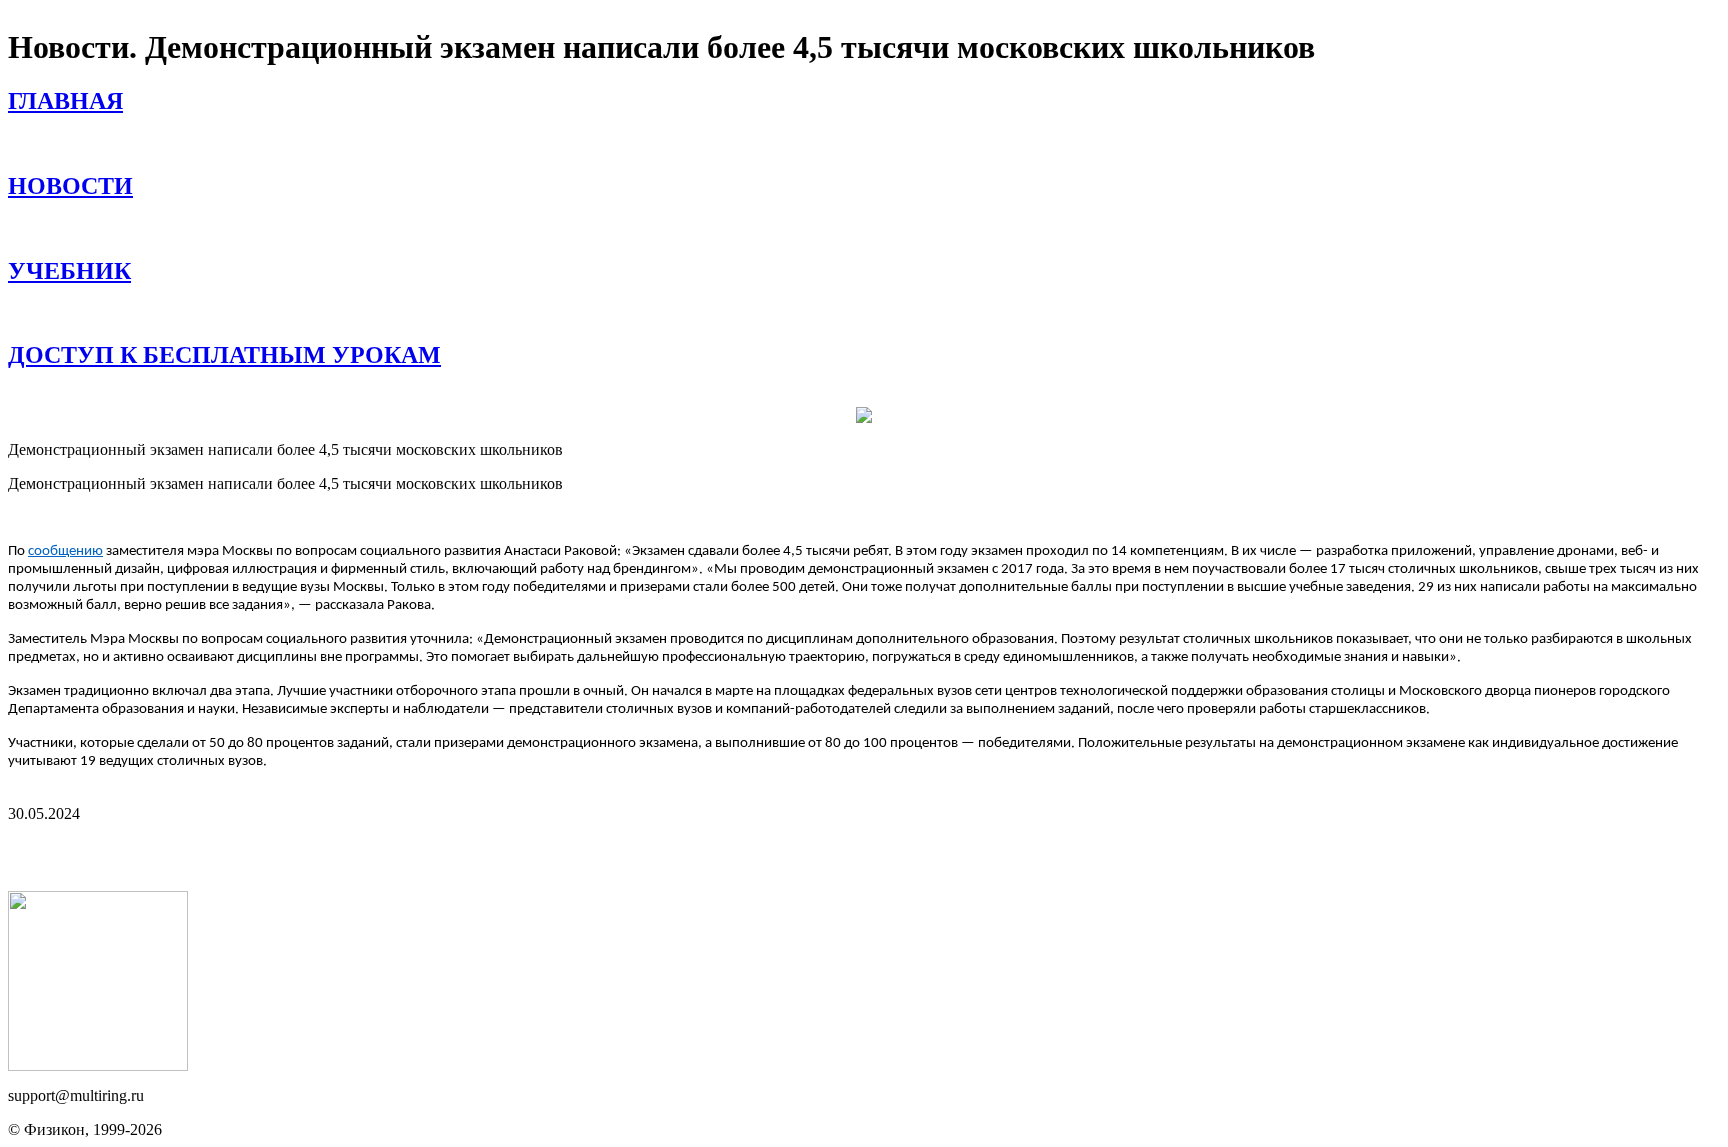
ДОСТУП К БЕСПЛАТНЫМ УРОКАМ (224, 355)
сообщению (65, 551)
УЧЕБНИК (69, 271)
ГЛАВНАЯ (65, 101)
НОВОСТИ (70, 186)
